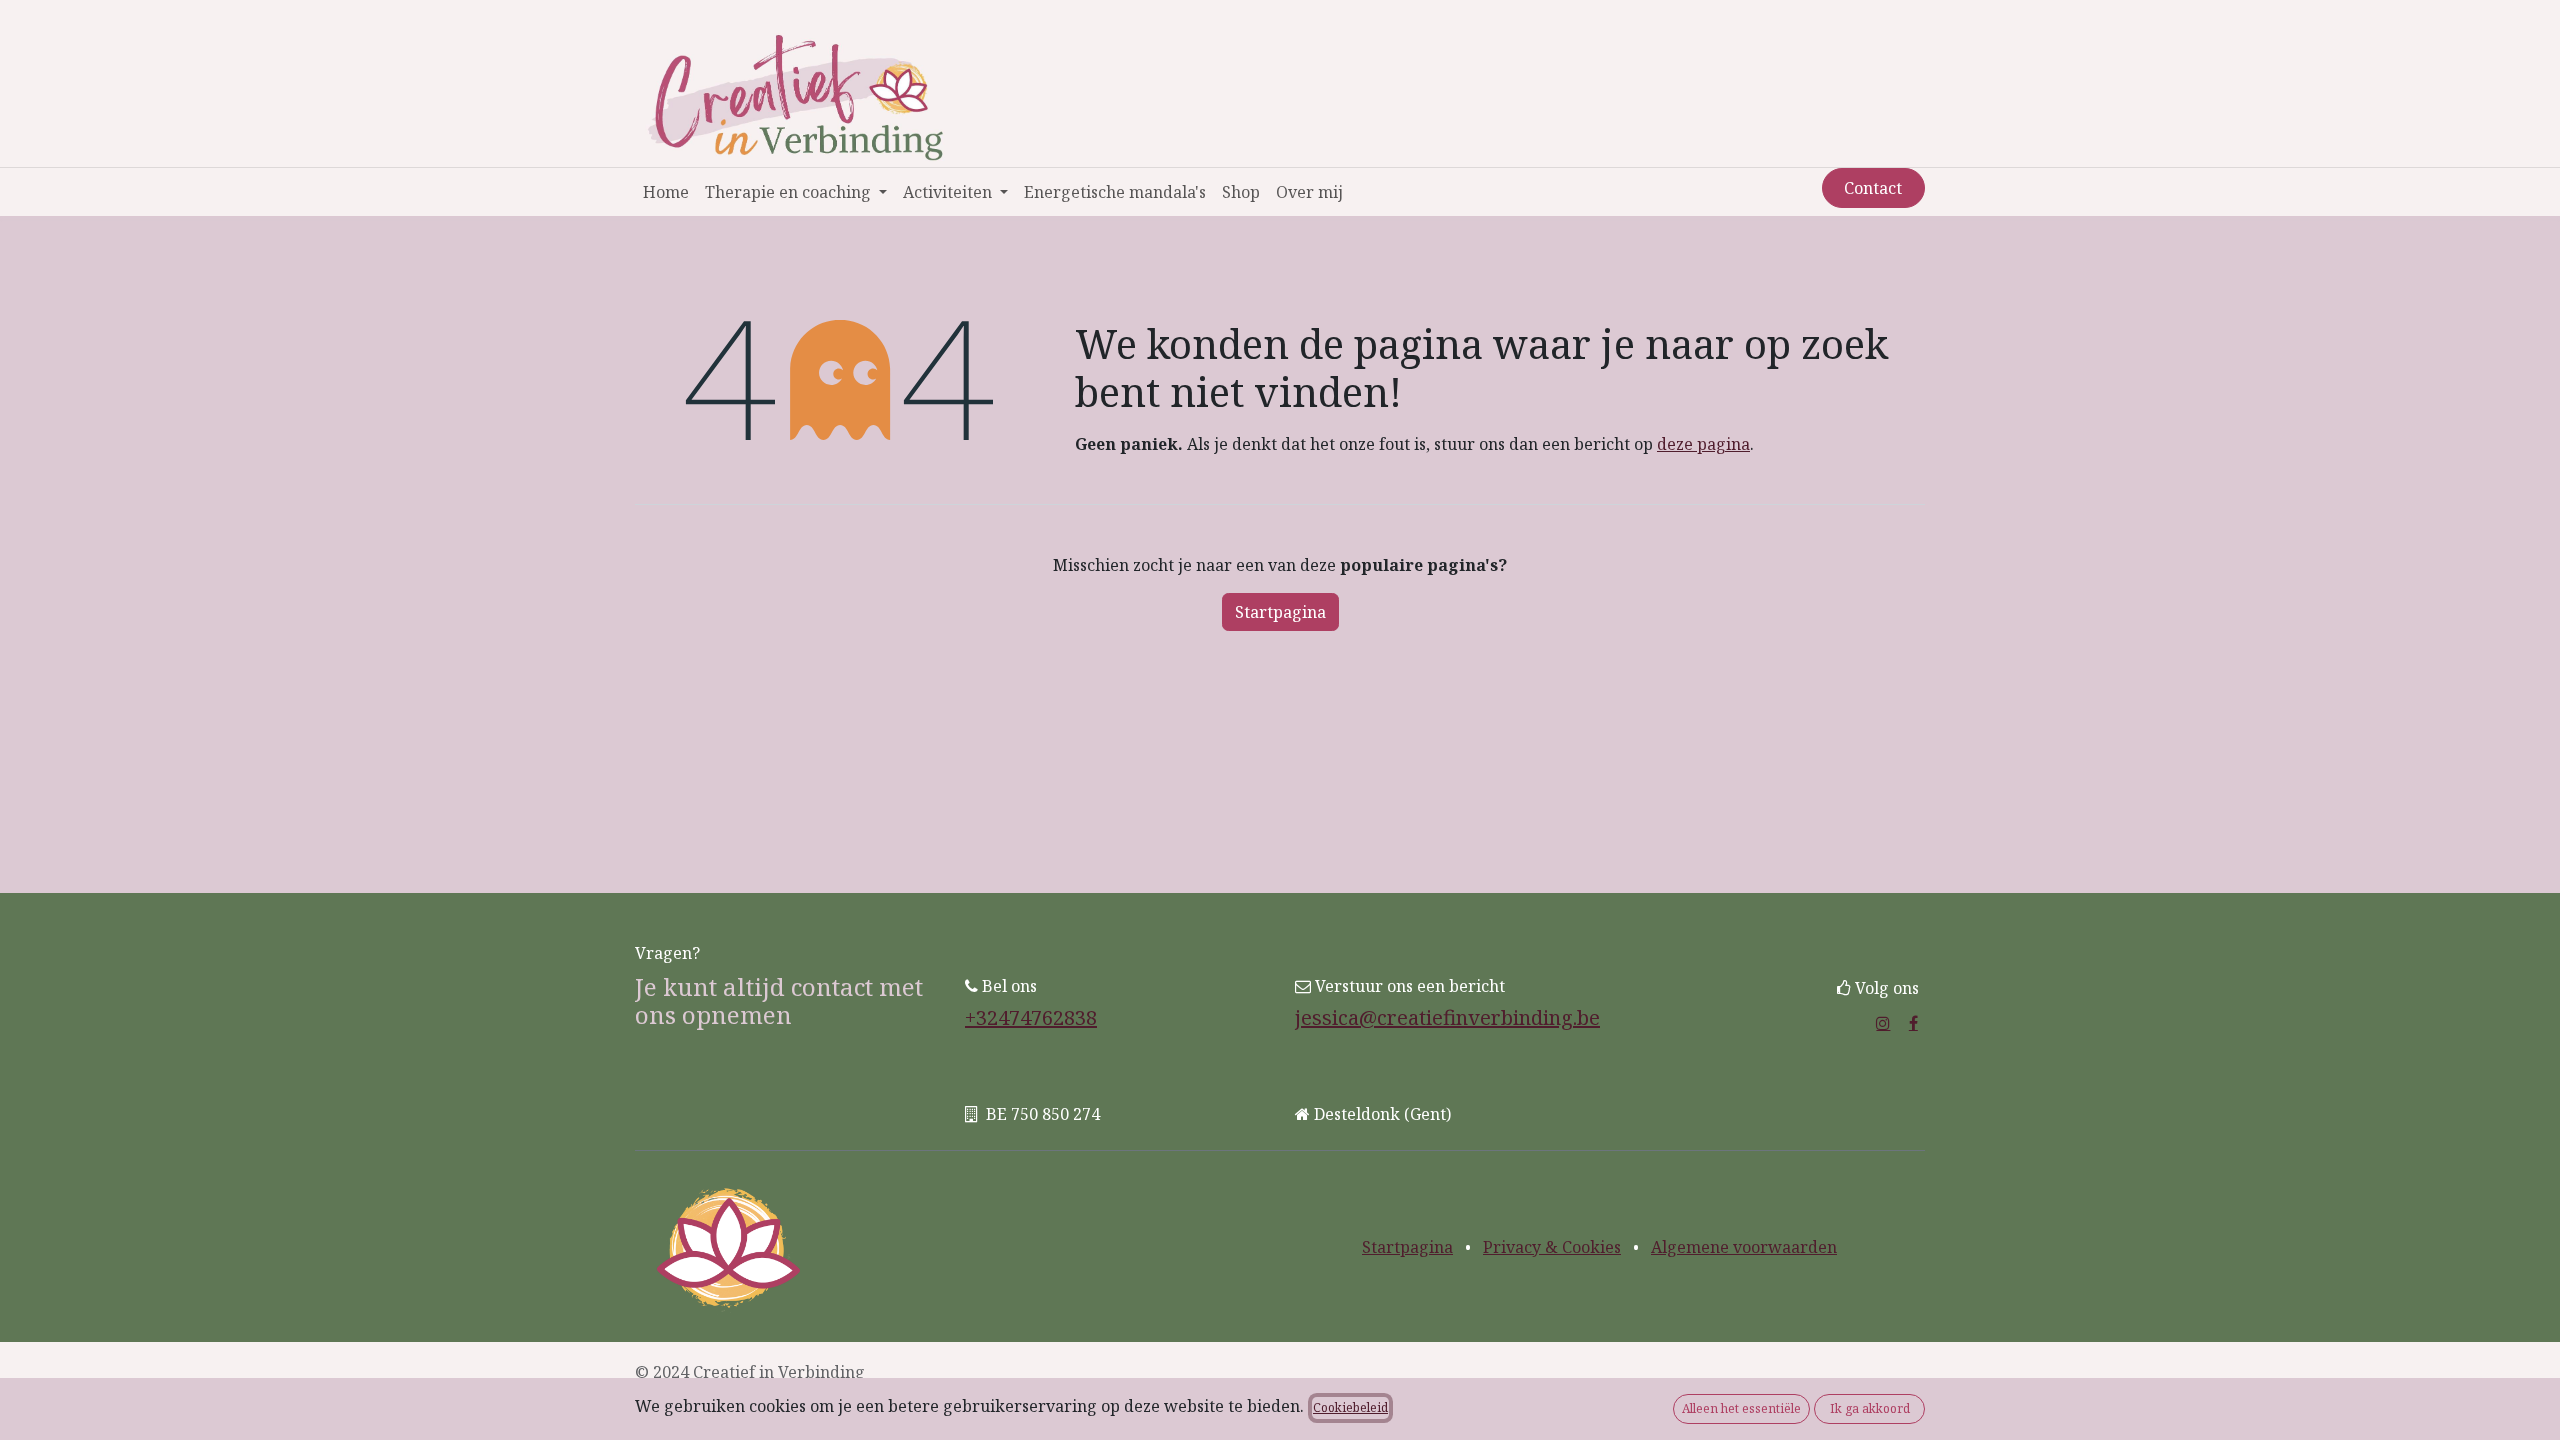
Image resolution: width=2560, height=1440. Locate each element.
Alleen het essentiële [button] (1741, 1408)
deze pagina (1703, 444)
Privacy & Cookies (1552, 1247)
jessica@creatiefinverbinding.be (1447, 1017)
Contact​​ (1873, 188)
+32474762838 (1031, 1017)
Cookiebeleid (1350, 1407)
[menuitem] (666, 192)
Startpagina (1280, 612)
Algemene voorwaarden (1744, 1247)
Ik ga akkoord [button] (1870, 1408)
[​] (1883, 1023)
